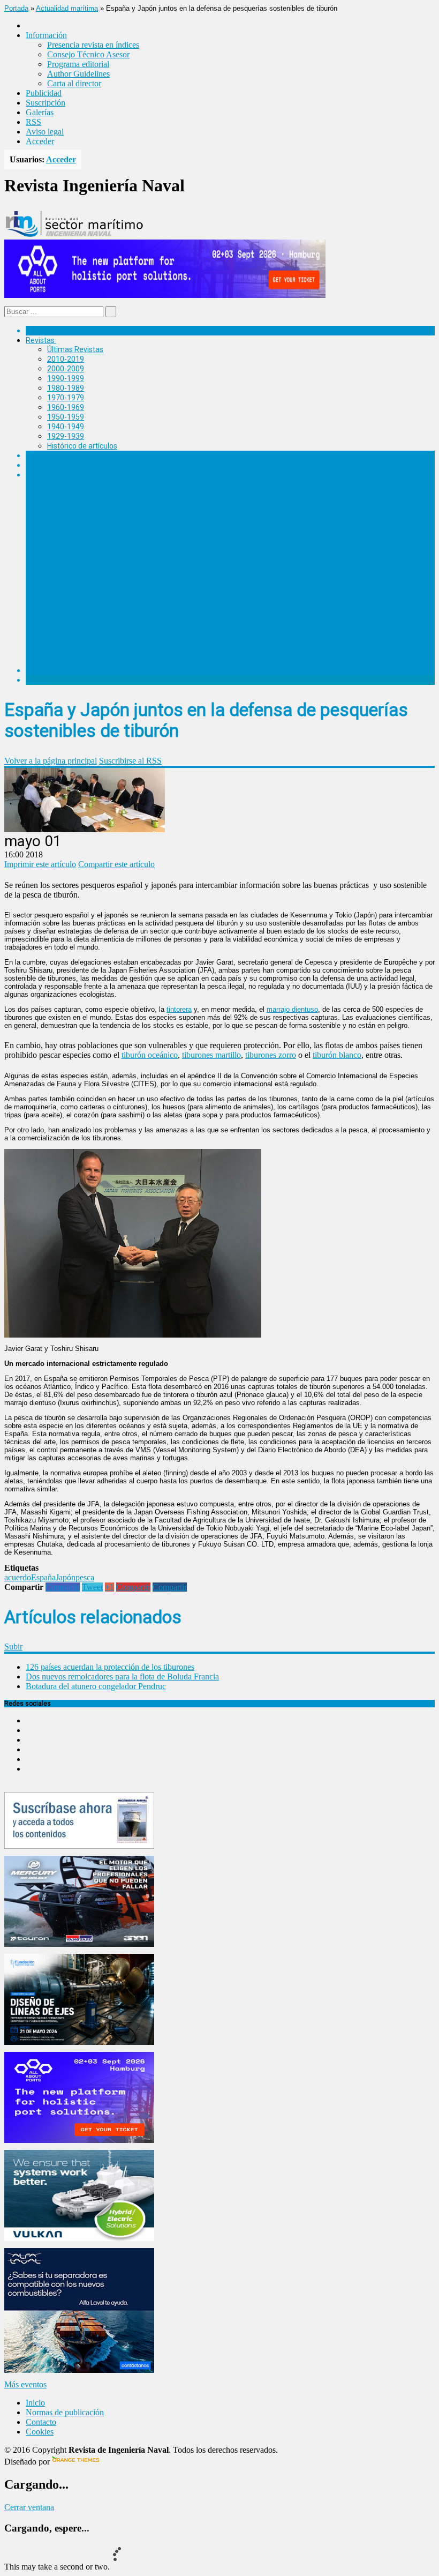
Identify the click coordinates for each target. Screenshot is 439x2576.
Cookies (40, 2432)
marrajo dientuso (292, 1009)
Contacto (41, 2422)
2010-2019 (66, 359)
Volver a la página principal (51, 761)
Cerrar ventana (29, 2507)
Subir (13, 1647)
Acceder (40, 141)
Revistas (40, 340)
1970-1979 (66, 398)
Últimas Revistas (75, 349)
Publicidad (44, 93)
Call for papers (72, 641)
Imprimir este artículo (40, 864)
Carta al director (74, 83)
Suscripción (46, 103)
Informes (41, 465)
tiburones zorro (271, 1055)
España (43, 1577)
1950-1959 (66, 417)
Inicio (35, 2403)
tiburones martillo (211, 1055)
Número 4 (64, 530)
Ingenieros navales (57, 670)
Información (68, 661)
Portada (16, 8)
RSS (33, 122)
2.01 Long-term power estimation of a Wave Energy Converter (173, 595)
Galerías (40, 112)
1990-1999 (66, 378)
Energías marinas (55, 456)
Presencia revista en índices (93, 45)
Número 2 (64, 586)
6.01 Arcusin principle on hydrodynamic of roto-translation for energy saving (196, 493)
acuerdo (18, 1577)
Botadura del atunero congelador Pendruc (96, 1686)
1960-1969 (66, 407)
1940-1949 (66, 427)
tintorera (179, 1009)
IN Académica (49, 475)
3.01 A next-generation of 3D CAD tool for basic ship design (168, 566)
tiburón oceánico (150, 1055)
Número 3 (64, 557)
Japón (66, 1577)
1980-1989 (66, 388)
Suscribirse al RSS (130, 761)
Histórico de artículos (82, 446)
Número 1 (64, 604)
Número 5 (64, 503)
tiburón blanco (337, 1055)
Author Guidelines (78, 74)
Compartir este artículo (116, 864)
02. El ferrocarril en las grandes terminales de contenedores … (172, 632)
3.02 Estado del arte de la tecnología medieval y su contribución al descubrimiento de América (226, 576)
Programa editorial (78, 64)
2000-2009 (66, 369)
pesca (85, 1577)
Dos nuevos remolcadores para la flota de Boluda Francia (122, 1677)
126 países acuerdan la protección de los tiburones (110, 1667)
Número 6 (64, 484)
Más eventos (25, 2384)
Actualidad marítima (67, 8)
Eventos (39, 680)
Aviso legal (45, 132)
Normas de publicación (85, 651)
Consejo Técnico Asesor (88, 54)
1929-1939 (66, 436)
